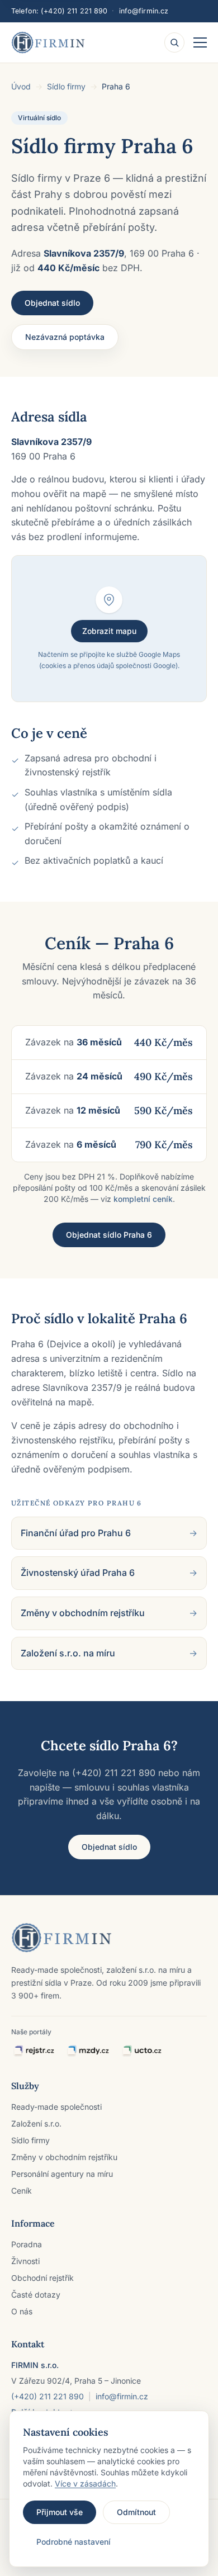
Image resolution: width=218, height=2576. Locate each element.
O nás (22, 2311)
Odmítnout (136, 2512)
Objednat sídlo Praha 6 (109, 1235)
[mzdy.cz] (88, 2051)
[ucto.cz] (141, 2051)
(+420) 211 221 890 (74, 11)
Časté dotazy (36, 2295)
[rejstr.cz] (34, 2051)
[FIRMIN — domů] (48, 42)
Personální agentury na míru (62, 2174)
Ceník (22, 2191)
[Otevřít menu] (200, 42)
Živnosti (25, 2261)
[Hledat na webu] (174, 42)
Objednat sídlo (52, 303)
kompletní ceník (143, 1199)
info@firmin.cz (144, 11)
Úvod (21, 86)
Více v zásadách (85, 2483)
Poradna (27, 2244)
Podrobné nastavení (74, 2542)
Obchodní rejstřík (42, 2278)
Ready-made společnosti (56, 2107)
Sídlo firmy (66, 86)
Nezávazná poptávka (65, 337)
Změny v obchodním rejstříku (64, 2157)
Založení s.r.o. (36, 2123)
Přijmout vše (60, 2512)
